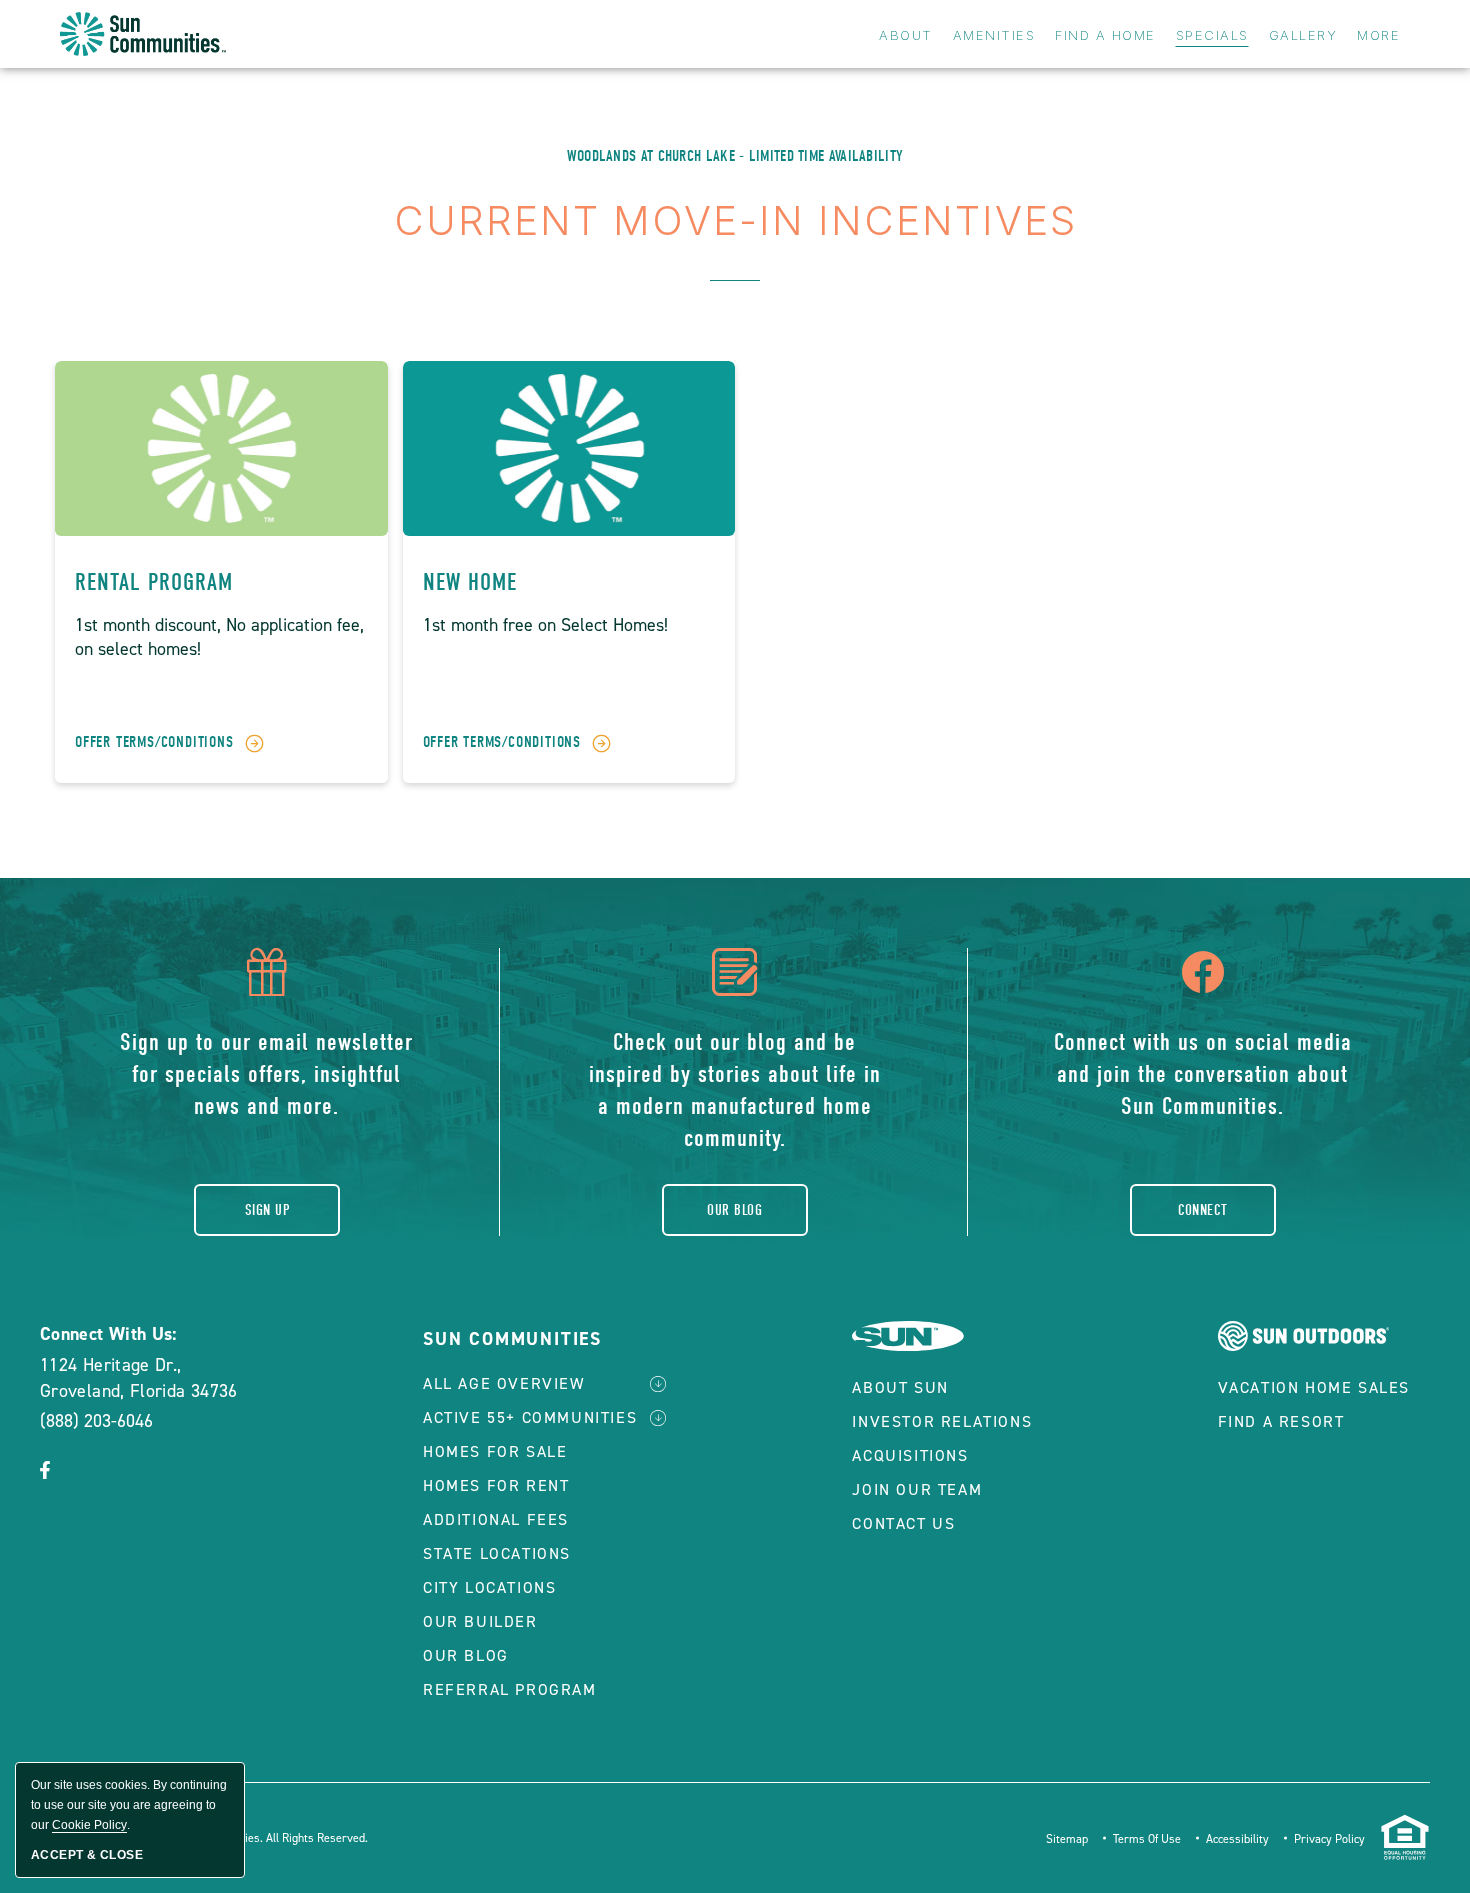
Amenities (994, 35)
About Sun (900, 1387)
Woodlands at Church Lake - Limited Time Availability (735, 156)
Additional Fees (496, 1519)
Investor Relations (942, 1421)
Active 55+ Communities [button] (530, 1417)
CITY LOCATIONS (489, 1587)
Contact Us (903, 1523)
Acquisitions (910, 1455)
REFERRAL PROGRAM (510, 1689)
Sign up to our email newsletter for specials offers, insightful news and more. (266, 1074)
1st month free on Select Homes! (545, 625)
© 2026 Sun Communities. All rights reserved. (248, 1838)
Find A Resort (1281, 1421)
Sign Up (267, 1210)
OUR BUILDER (480, 1621)
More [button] (1378, 35)
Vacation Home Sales (1314, 1387)
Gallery (1303, 35)
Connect (1203, 1210)
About (906, 35)
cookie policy (89, 1825)
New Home (470, 582)
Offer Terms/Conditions (154, 742)
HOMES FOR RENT (496, 1485)
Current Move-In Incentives (735, 220)
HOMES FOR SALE (495, 1451)
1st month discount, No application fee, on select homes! (219, 637)
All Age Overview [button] (504, 1383)
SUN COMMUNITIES (512, 1339)
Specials (1212, 35)
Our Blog (734, 1210)
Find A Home (1105, 35)
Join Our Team (917, 1489)
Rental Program (154, 582)
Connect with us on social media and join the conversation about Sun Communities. (1203, 1074)
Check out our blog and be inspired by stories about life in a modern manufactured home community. (735, 1090)
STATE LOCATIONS (497, 1553)
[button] (45, 1472)
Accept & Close (87, 1855)
